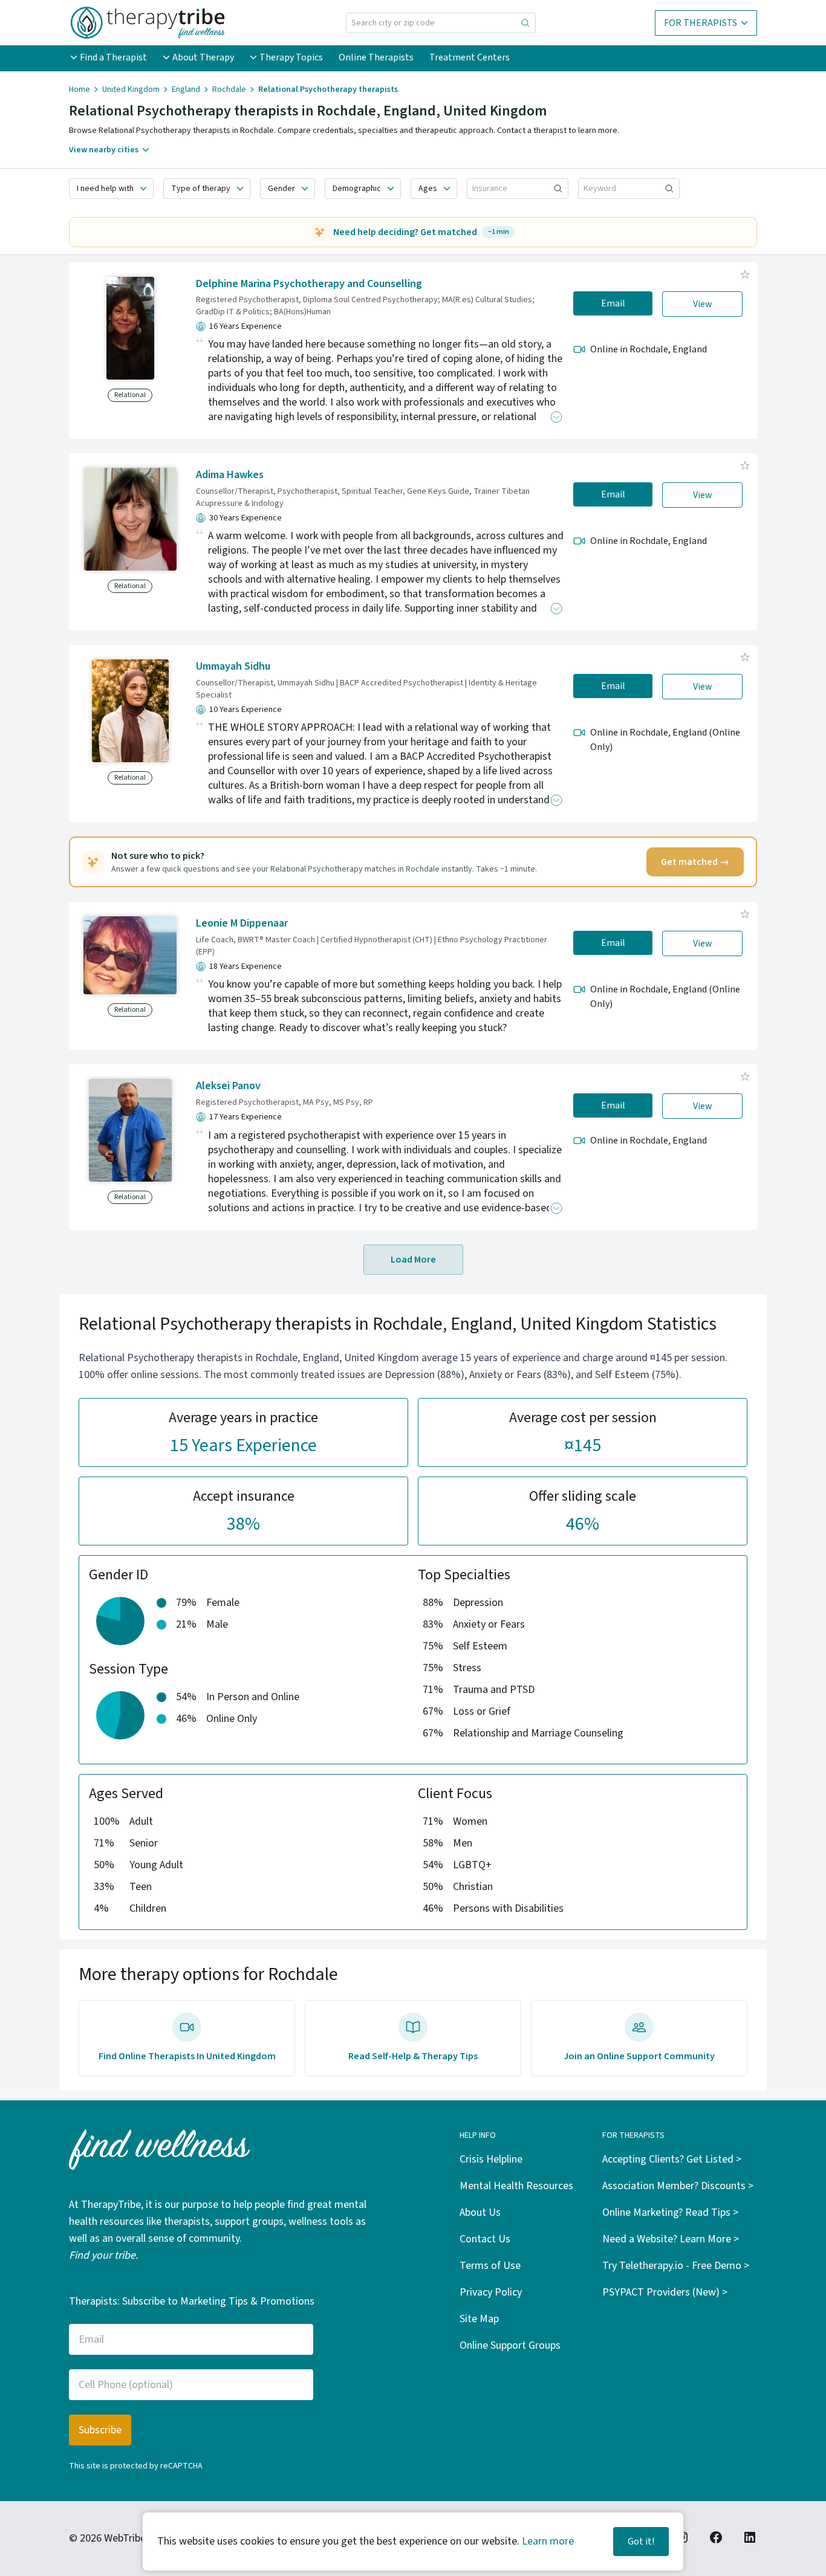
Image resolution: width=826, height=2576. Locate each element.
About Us (480, 2212)
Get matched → (695, 862)
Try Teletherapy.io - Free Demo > (676, 2266)
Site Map (479, 2319)
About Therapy (203, 57)
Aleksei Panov (228, 1086)
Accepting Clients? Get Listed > (672, 2159)
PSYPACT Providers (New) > (665, 2292)
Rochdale (229, 89)
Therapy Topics (291, 57)
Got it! (641, 2542)
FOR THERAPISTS (701, 23)
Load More (413, 1260)
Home (80, 89)
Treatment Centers (470, 57)
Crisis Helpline (491, 2159)
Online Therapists (376, 57)
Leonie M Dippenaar (242, 923)
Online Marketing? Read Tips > (670, 2212)
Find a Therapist (113, 57)
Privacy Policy (491, 2292)
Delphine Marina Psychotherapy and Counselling (309, 284)
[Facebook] (716, 2537)
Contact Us (485, 2239)
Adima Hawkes (230, 475)
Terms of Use (490, 2266)
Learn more (548, 2541)
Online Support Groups (510, 2345)
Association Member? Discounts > (678, 2186)
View (703, 304)
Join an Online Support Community (639, 2056)
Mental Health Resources (516, 2186)
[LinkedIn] (750, 2537)
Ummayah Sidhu (233, 666)
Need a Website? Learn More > (671, 2239)
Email (613, 303)
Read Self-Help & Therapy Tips (413, 2056)
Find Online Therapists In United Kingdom (187, 2056)
